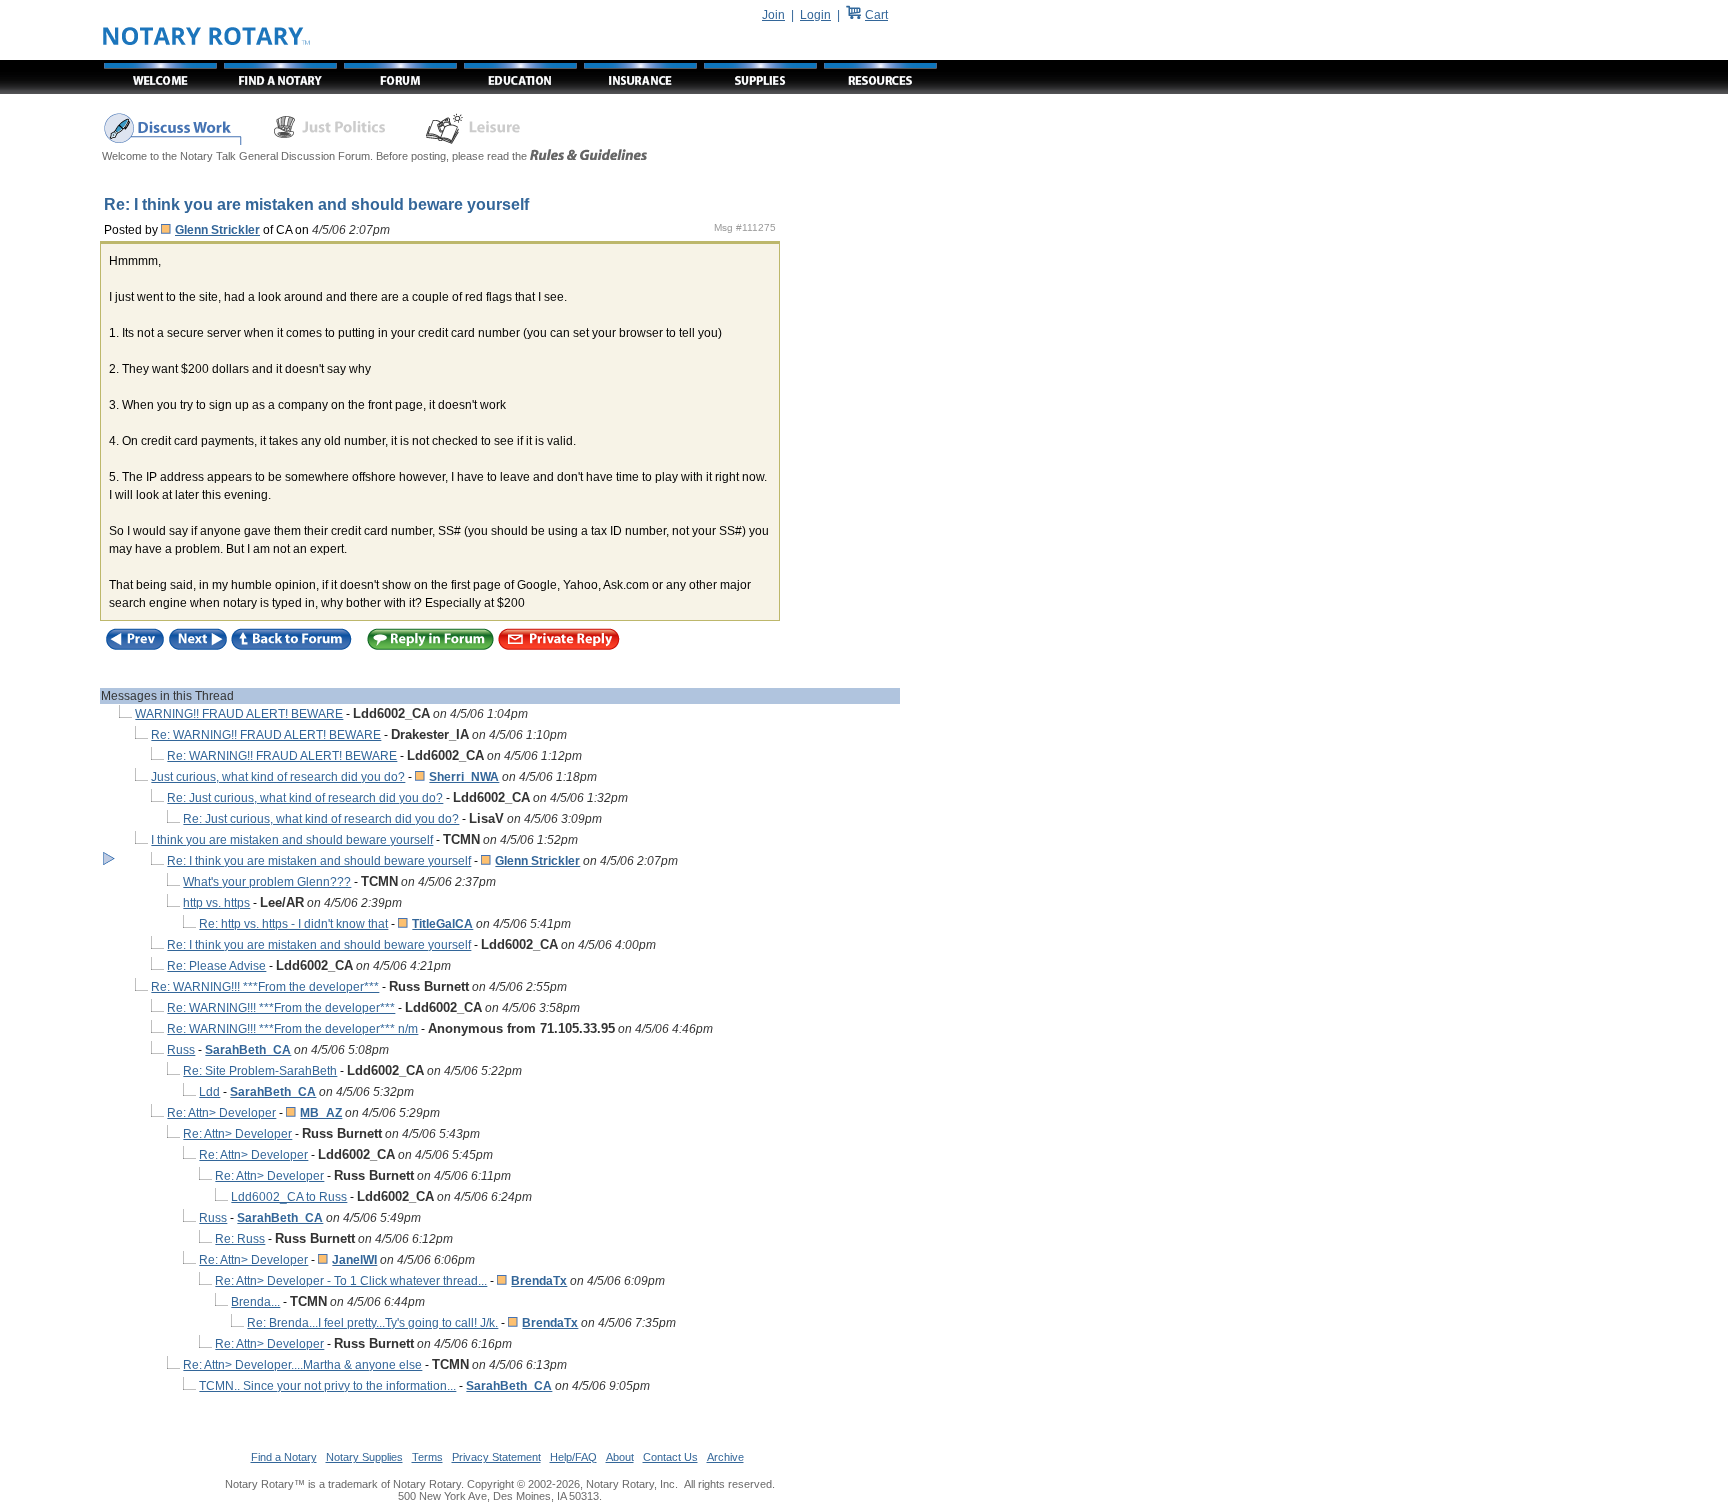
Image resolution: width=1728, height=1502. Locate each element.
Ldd (209, 1092)
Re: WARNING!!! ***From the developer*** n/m (292, 1029)
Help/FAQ (573, 1457)
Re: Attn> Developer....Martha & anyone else (302, 1365)
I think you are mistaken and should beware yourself (292, 840)
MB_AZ (321, 1113)
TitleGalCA (442, 924)
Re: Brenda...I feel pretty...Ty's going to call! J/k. (372, 1323)
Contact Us (670, 1457)
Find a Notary (284, 1457)
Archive (725, 1457)
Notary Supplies (364, 1457)
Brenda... (255, 1302)
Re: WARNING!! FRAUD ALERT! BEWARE (266, 735)
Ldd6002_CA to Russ (289, 1197)
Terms (427, 1457)
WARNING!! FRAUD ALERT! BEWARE (239, 714)
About (620, 1457)
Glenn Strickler (217, 230)
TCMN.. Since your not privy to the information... (327, 1386)
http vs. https (216, 903)
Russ (181, 1050)
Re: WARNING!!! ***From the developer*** (265, 987)
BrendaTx (539, 1281)
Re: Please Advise (216, 966)
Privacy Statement (496, 1457)
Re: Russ (240, 1239)
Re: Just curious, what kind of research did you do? (305, 798)
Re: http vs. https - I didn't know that (293, 924)
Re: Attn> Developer (221, 1113)
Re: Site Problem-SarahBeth (260, 1071)
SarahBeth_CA (248, 1050)
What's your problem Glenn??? (267, 882)
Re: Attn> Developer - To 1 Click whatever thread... (351, 1281)
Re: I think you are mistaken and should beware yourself (319, 861)
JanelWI (354, 1260)
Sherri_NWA (464, 777)
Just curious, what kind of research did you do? (278, 777)
